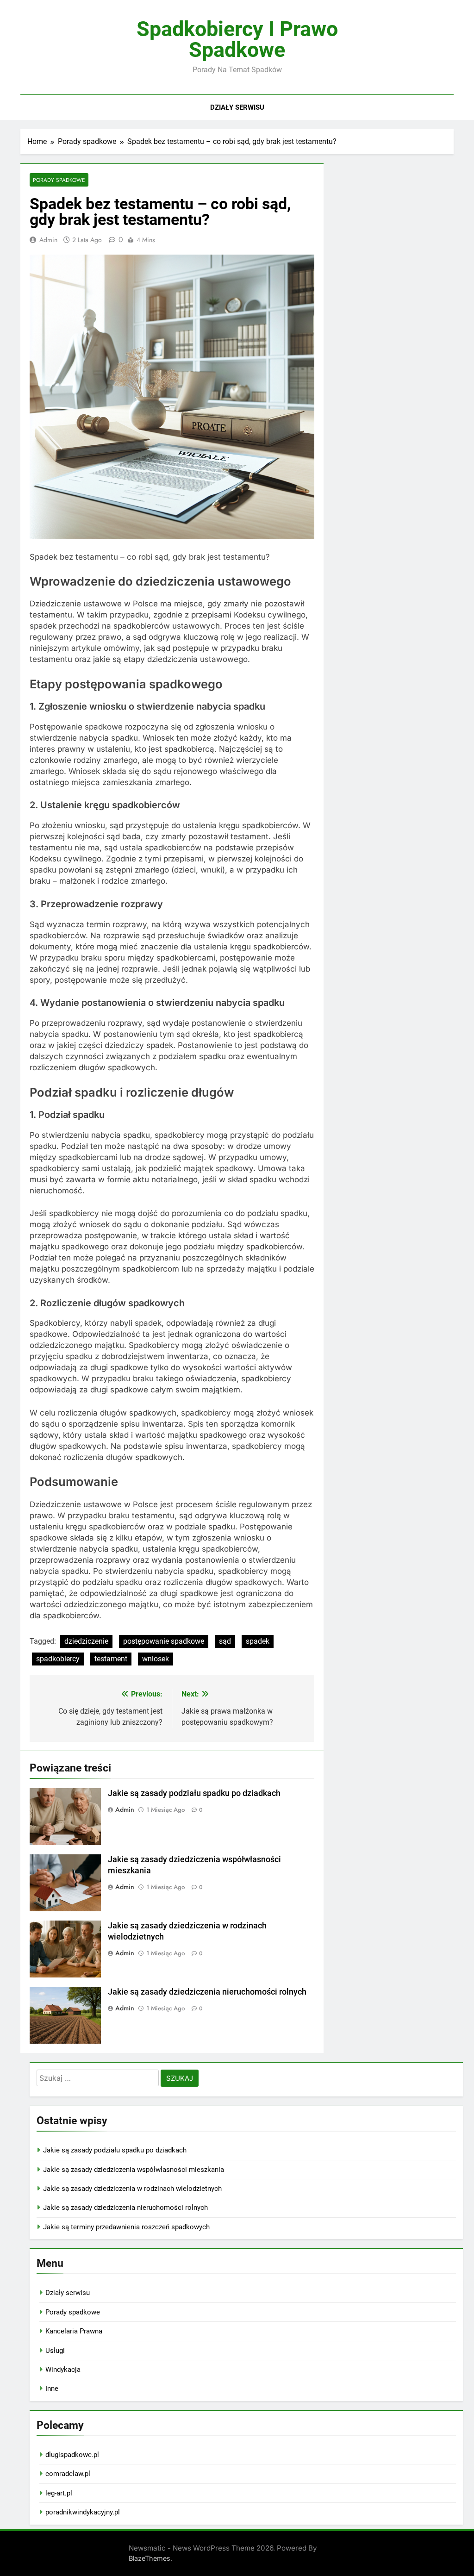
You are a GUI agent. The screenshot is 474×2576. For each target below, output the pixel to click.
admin (48, 240)
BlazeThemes (150, 2558)
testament (111, 1659)
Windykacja (63, 2370)
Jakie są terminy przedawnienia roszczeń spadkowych (126, 2227)
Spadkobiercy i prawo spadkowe (237, 39)
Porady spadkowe (59, 180)
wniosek (156, 1659)
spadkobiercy (58, 1659)
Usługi (55, 2351)
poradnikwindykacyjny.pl (83, 2512)
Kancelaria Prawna (74, 2331)
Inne (52, 2389)
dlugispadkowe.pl (72, 2455)
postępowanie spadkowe (164, 1641)
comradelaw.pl (68, 2474)
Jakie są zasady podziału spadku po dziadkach (194, 1793)
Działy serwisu (237, 107)
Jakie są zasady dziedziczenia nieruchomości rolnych (207, 1992)
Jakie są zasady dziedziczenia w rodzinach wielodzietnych (132, 2189)
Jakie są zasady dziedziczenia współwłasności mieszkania (134, 2170)
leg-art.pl (59, 2493)
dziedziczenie (86, 1641)
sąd (225, 1641)
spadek (258, 1641)
